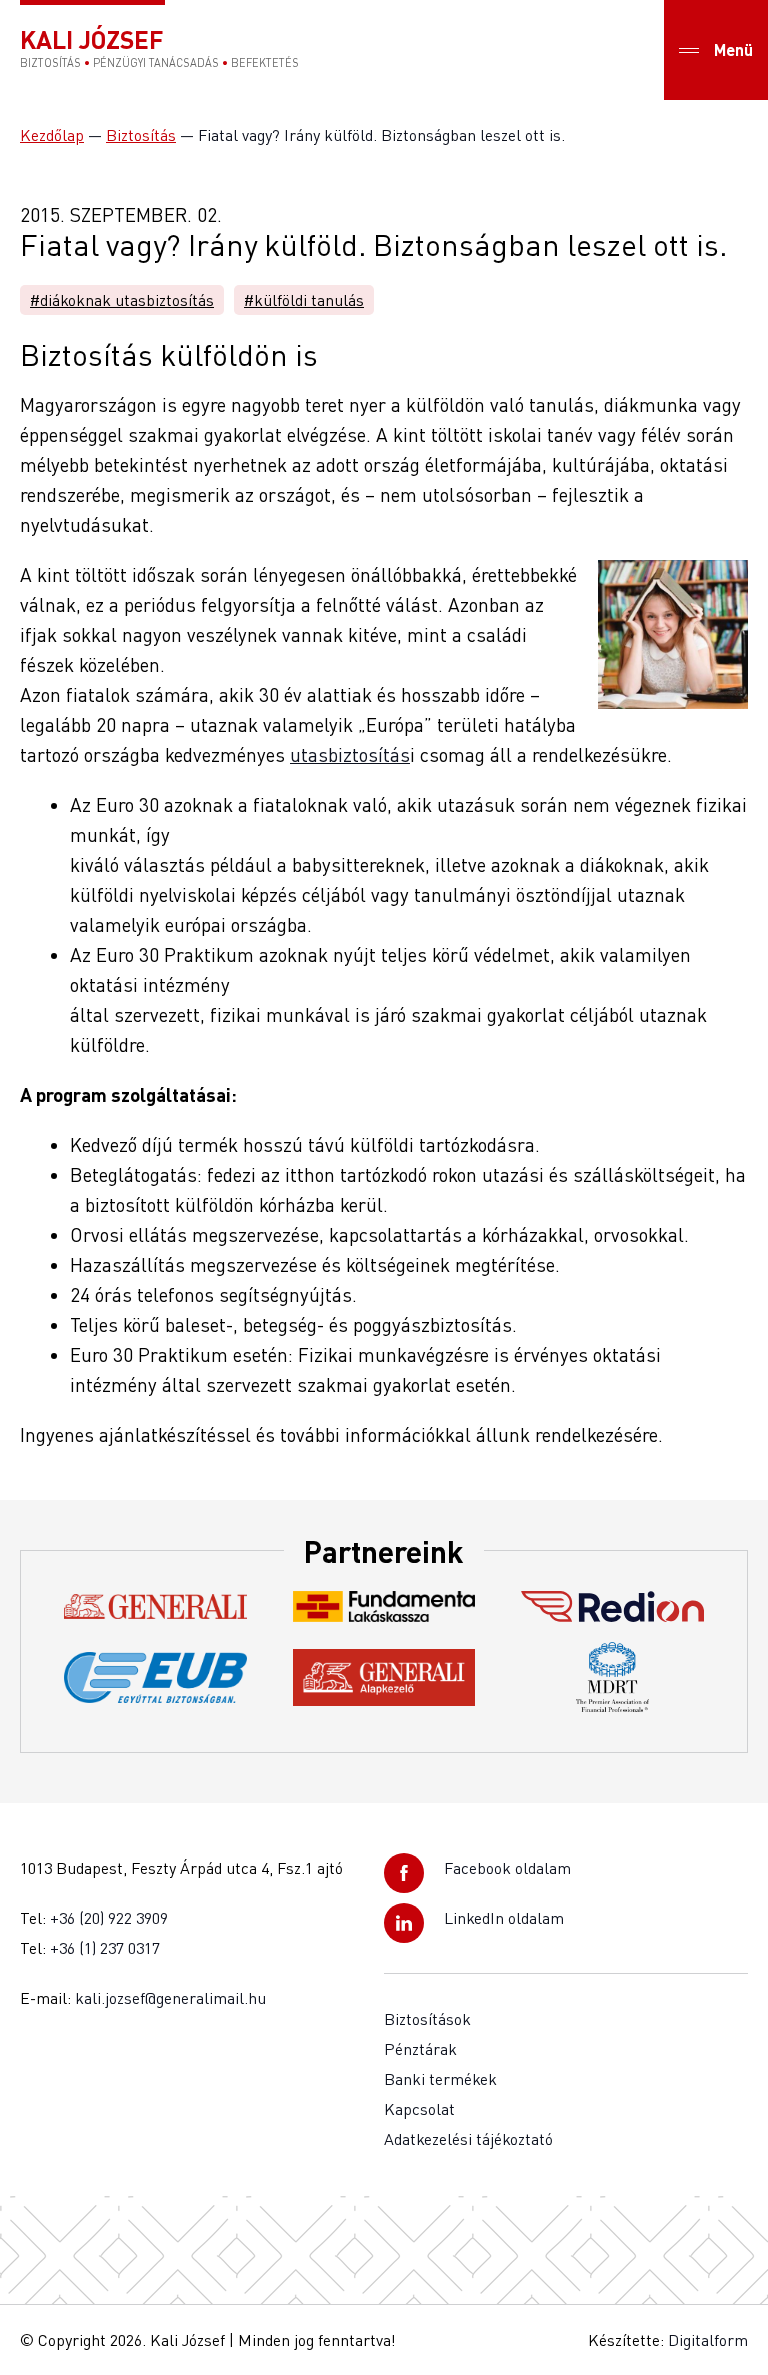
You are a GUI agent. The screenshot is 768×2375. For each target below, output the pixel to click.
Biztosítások (427, 2019)
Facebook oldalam (507, 1868)
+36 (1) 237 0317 (105, 1948)
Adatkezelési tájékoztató (468, 2139)
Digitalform (708, 2340)
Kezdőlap (52, 135)
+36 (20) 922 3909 (109, 1918)
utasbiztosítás (350, 754)
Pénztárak (420, 2049)
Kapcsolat (419, 2109)
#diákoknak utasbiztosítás (122, 300)
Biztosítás (141, 135)
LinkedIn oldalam (504, 1918)
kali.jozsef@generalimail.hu (170, 1998)
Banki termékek (440, 2079)
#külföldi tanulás (304, 300)
